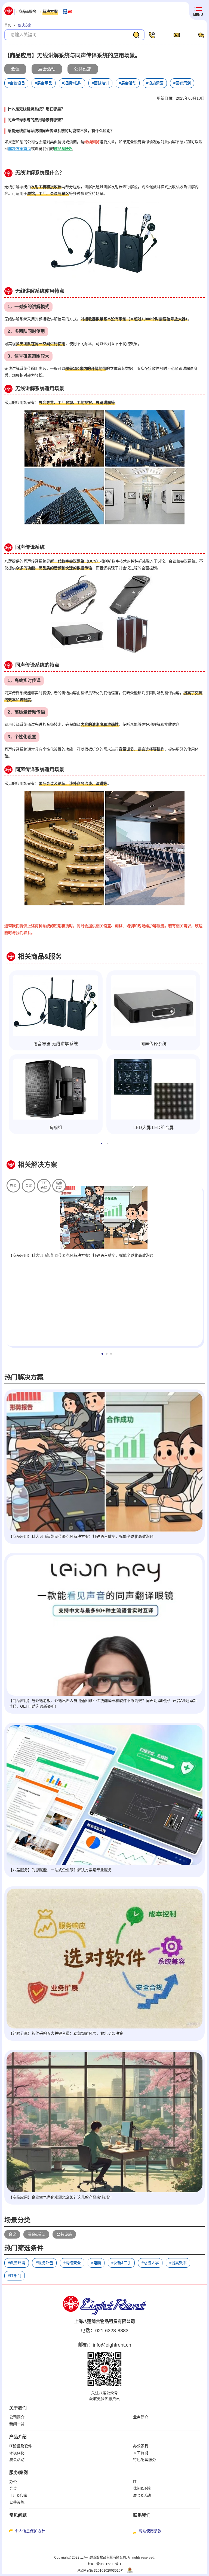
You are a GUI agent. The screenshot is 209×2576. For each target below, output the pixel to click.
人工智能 (141, 2453)
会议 (12, 2234)
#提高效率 (178, 2263)
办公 (13, 2482)
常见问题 (18, 2515)
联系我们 (142, 2515)
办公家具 (141, 2446)
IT (135, 2482)
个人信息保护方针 (30, 2531)
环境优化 (17, 2453)
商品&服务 (27, 11)
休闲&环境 (142, 2488)
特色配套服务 (145, 2460)
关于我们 (18, 2408)
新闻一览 (17, 2424)
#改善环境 (17, 2263)
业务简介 (141, 2417)
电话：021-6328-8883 (104, 2331)
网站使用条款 (150, 2531)
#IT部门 (15, 2276)
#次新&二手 (121, 2263)
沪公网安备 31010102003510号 (100, 2571)
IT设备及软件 (21, 2446)
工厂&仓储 (18, 2495)
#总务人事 (150, 2263)
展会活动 (17, 2460)
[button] (102, 1143)
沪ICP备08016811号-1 (105, 2564)
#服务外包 (44, 2263)
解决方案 (50, 11)
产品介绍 (18, 2437)
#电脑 (96, 2263)
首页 (8, 25)
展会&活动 (36, 2234)
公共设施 (64, 2234)
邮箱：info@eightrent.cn (105, 2345)
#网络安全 (72, 2263)
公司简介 (17, 2417)
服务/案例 (19, 2472)
